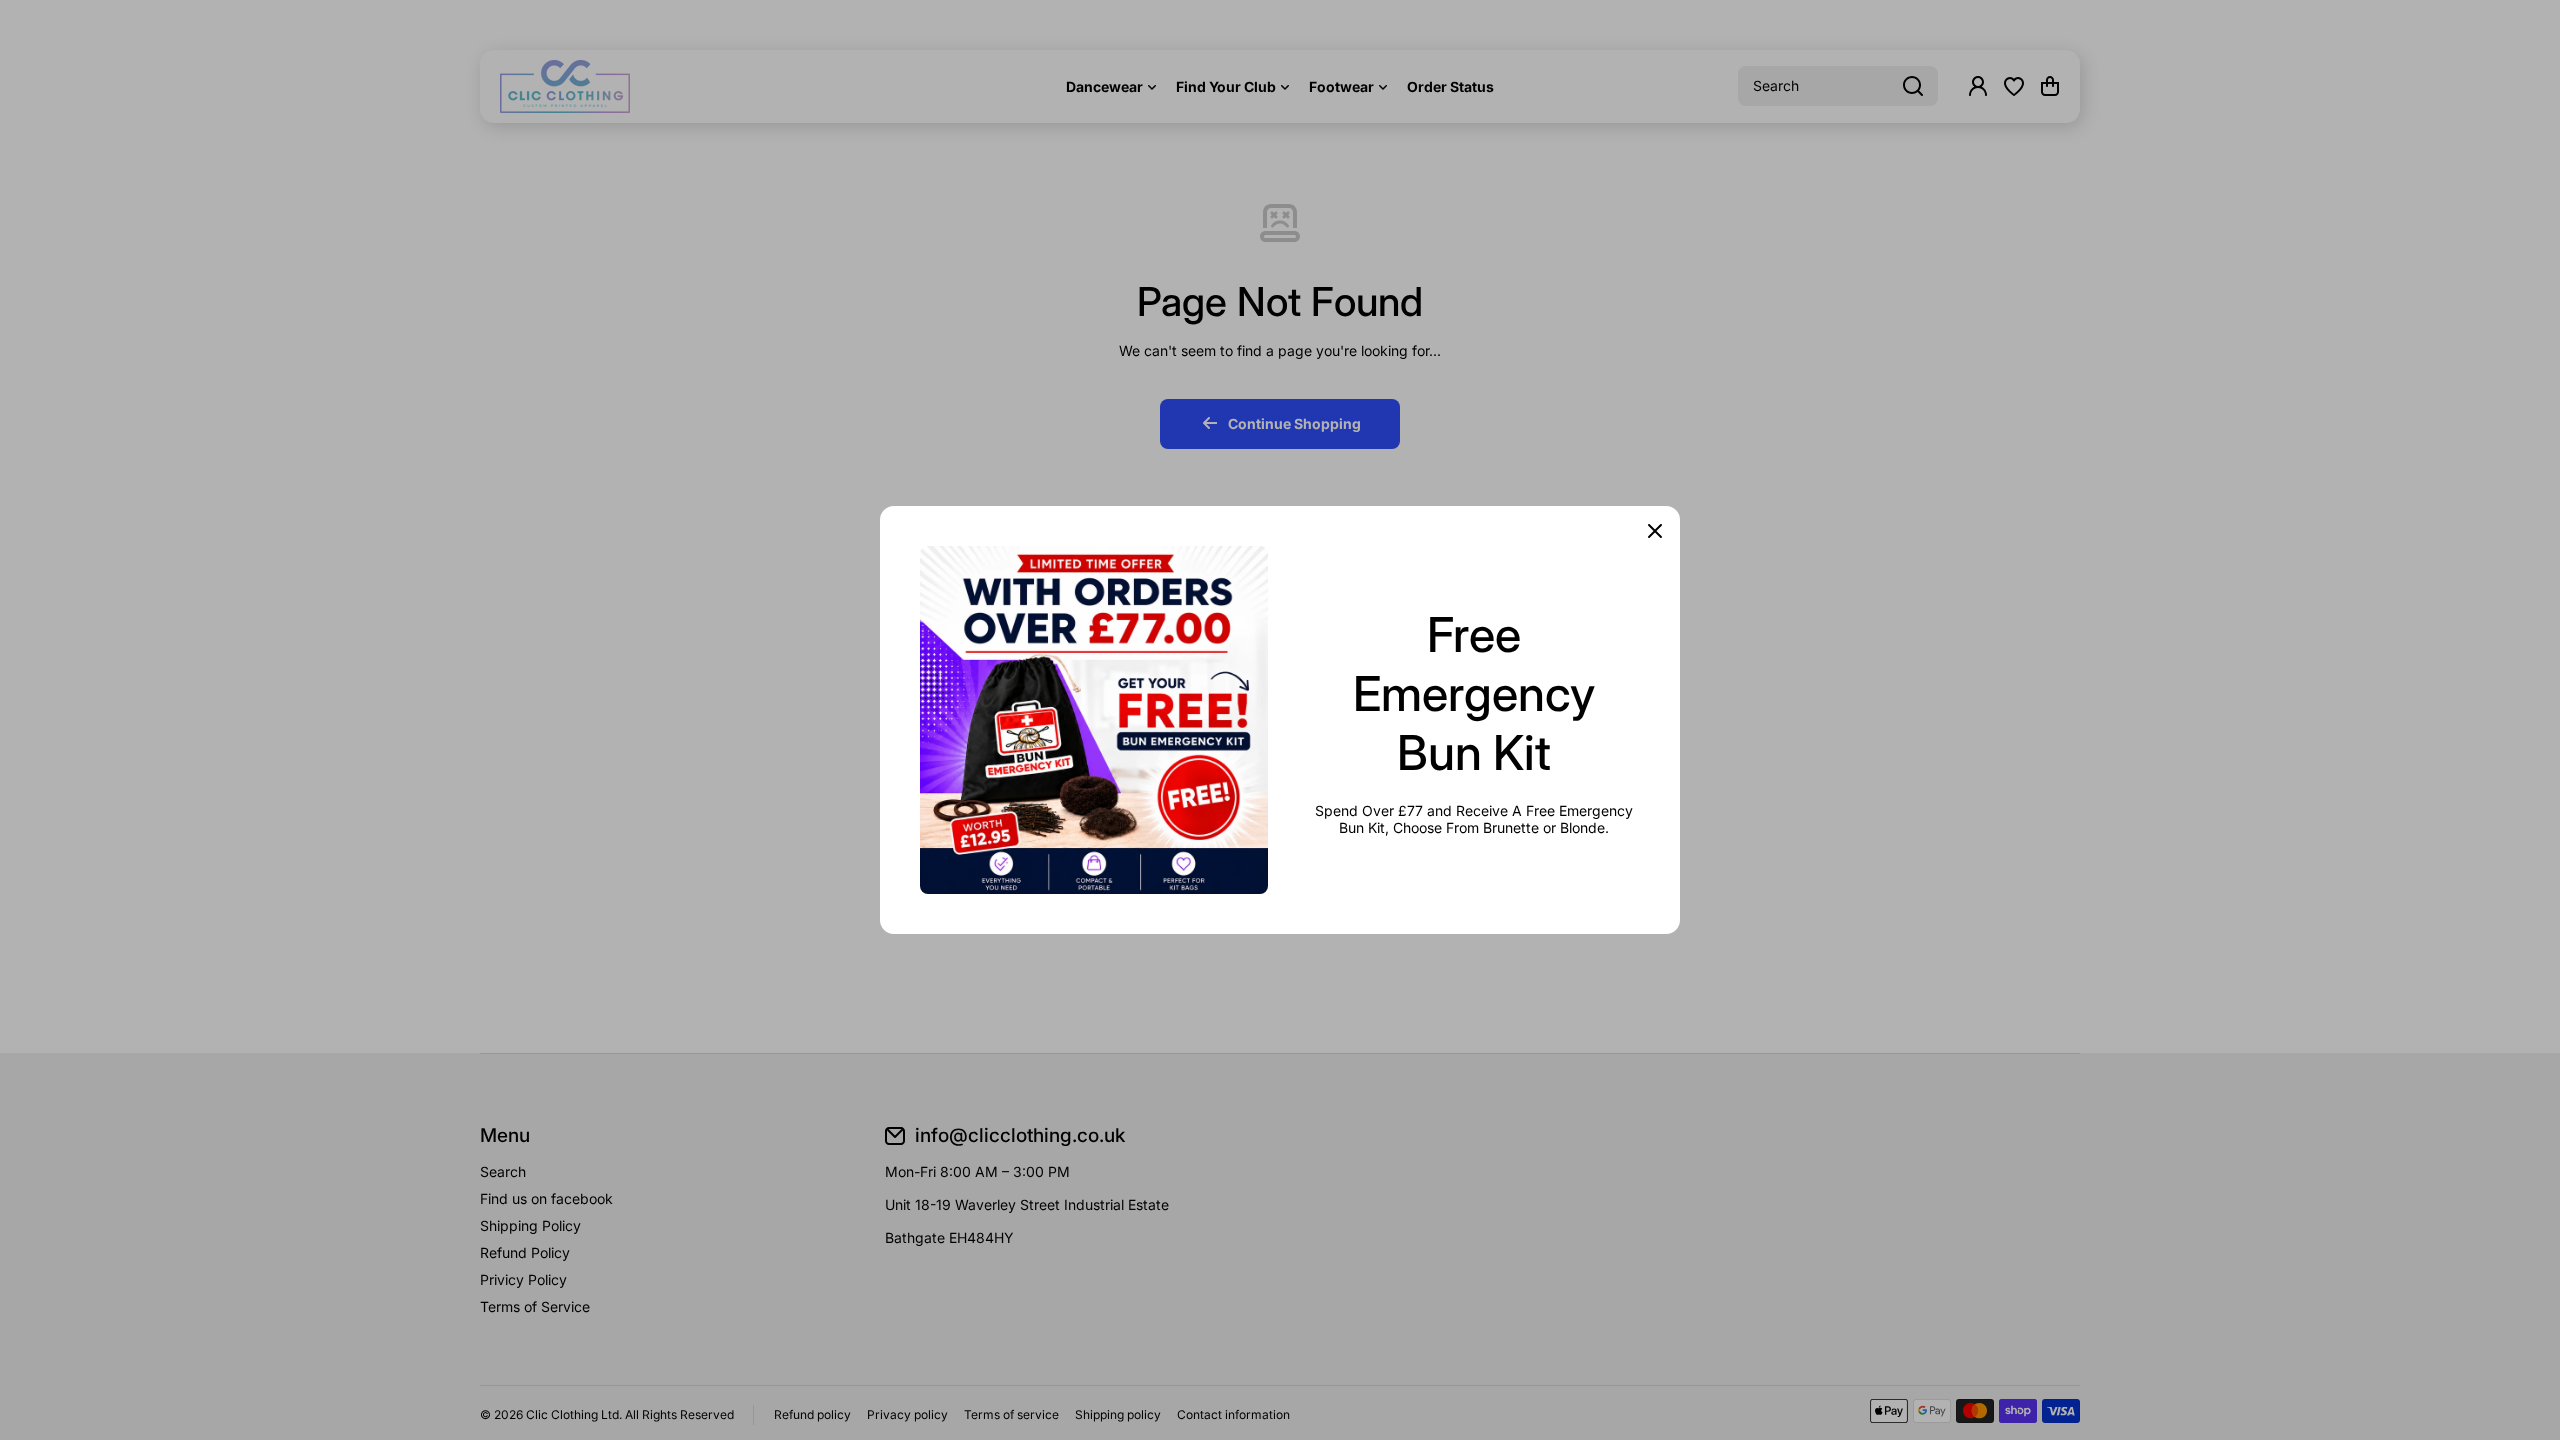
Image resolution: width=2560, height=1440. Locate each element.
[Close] (1655, 531)
